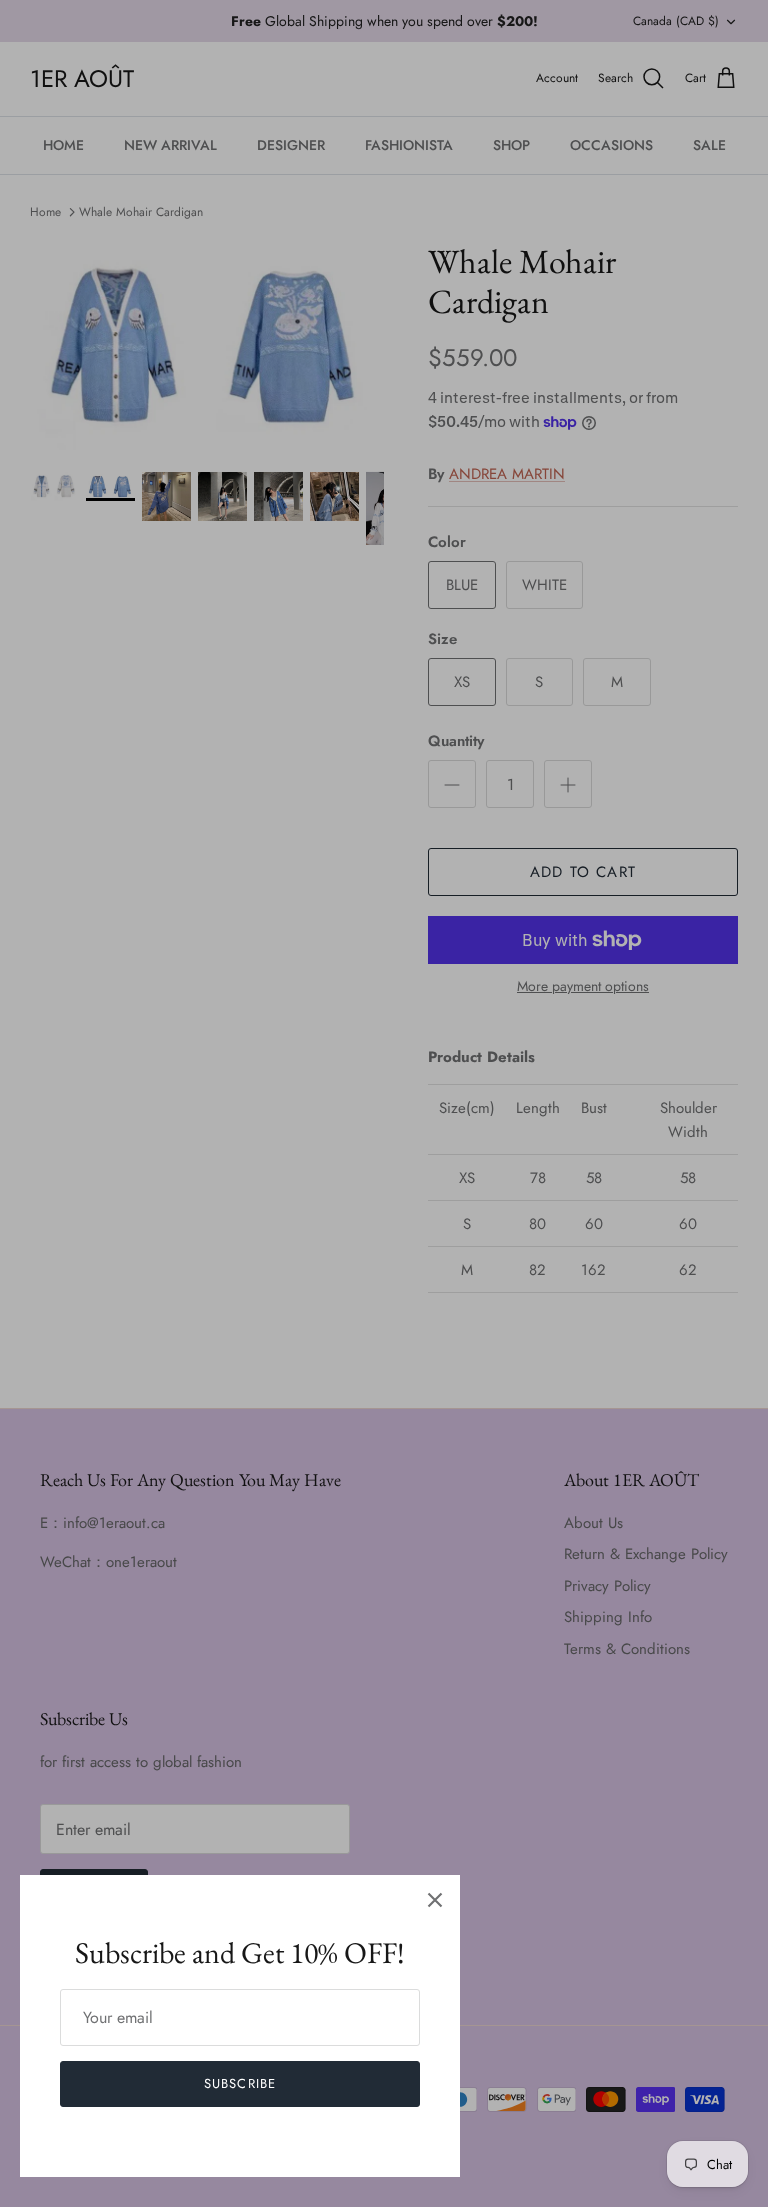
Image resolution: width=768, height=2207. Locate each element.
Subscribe (239, 2083)
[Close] (435, 1900)
